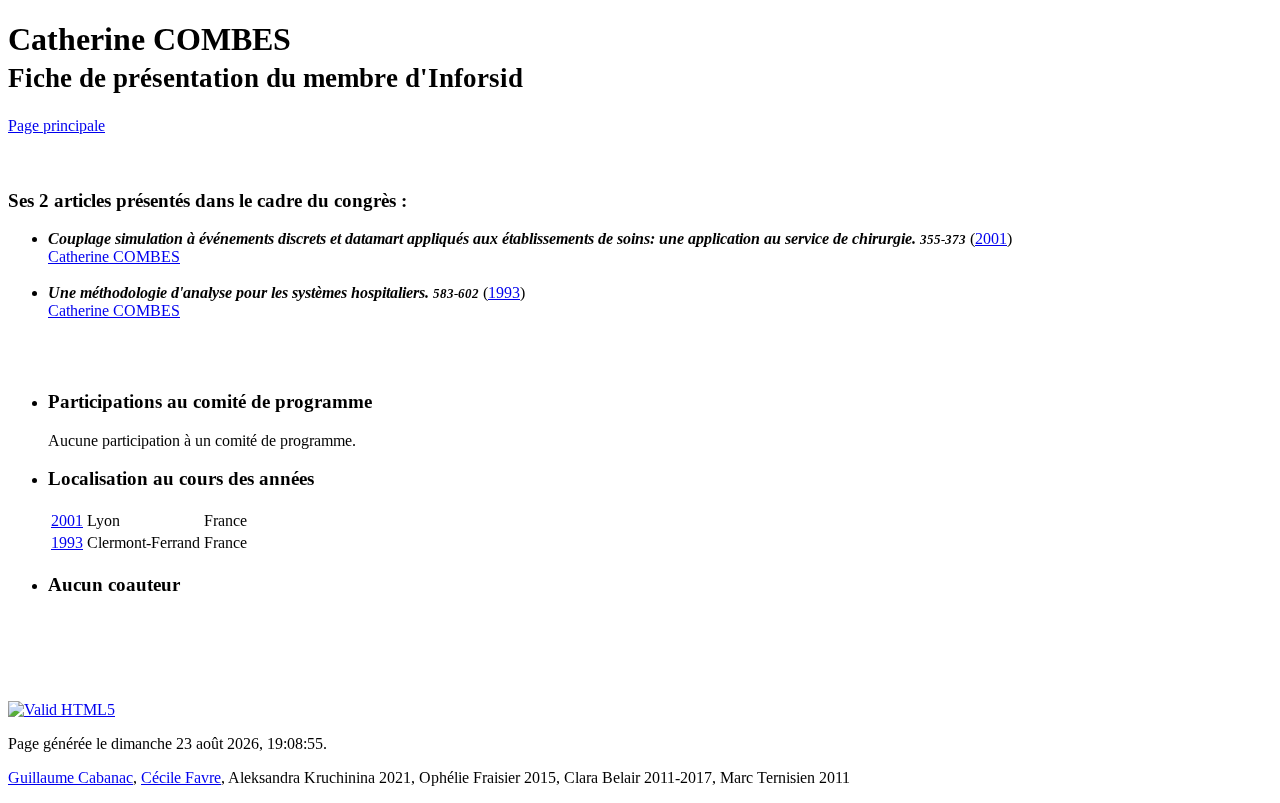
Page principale (56, 125)
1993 (504, 292)
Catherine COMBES (114, 256)
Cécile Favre (181, 777)
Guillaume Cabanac (70, 777)
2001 (991, 238)
